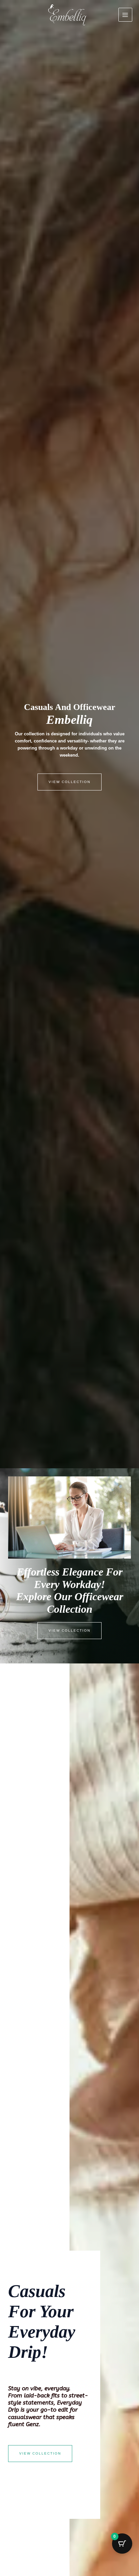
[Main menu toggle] (125, 15)
